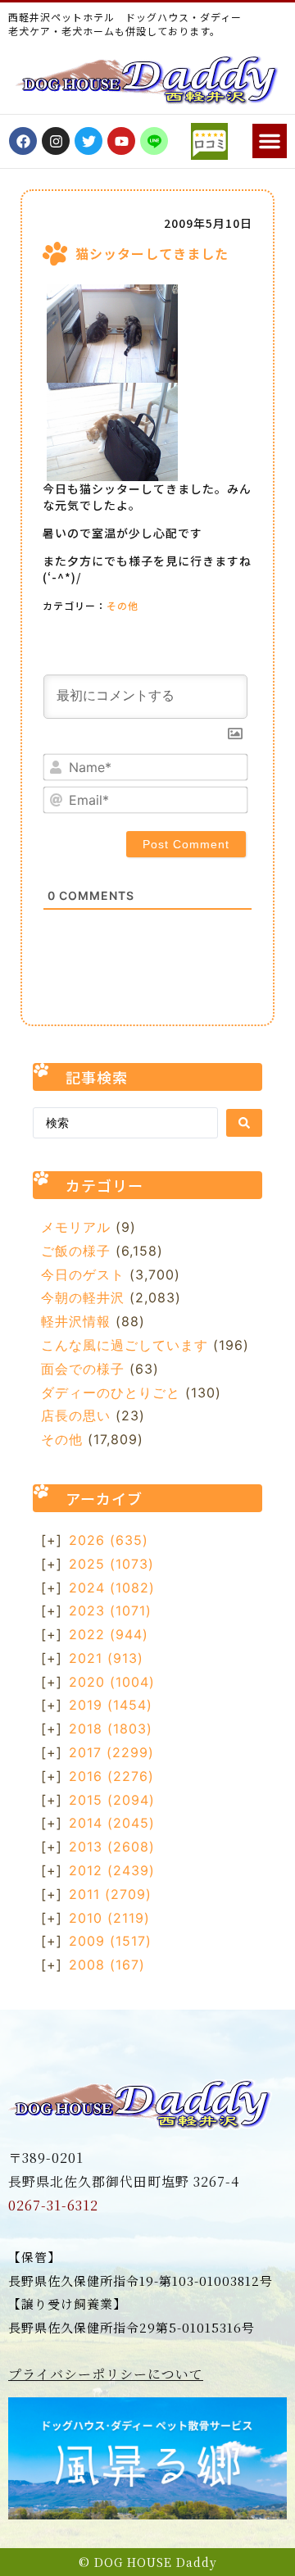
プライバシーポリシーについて (106, 2374)
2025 (111, 1564)
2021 (106, 1658)
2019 (111, 1705)
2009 (110, 1941)
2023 (110, 1611)
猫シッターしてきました (152, 253)
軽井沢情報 (76, 1321)
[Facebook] (23, 141)
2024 (112, 1588)
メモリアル (76, 1227)
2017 (111, 1752)
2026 (109, 1540)
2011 (110, 1894)
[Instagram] (56, 141)
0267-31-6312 (53, 2205)
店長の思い (76, 1415)
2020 (112, 1682)
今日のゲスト (83, 1274)
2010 (109, 1918)
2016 (111, 1776)
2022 (109, 1634)
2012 (112, 1870)
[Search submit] (244, 1123)
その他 (123, 605)
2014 (112, 1823)
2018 (111, 1729)
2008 (107, 1965)
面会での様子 (83, 1369)
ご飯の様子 (76, 1251)
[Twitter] (88, 141)
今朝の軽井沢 (83, 1297)
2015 (112, 1800)
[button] (270, 141)
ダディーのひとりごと (111, 1392)
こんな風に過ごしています (125, 1345)
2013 (112, 1847)
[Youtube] (121, 141)
